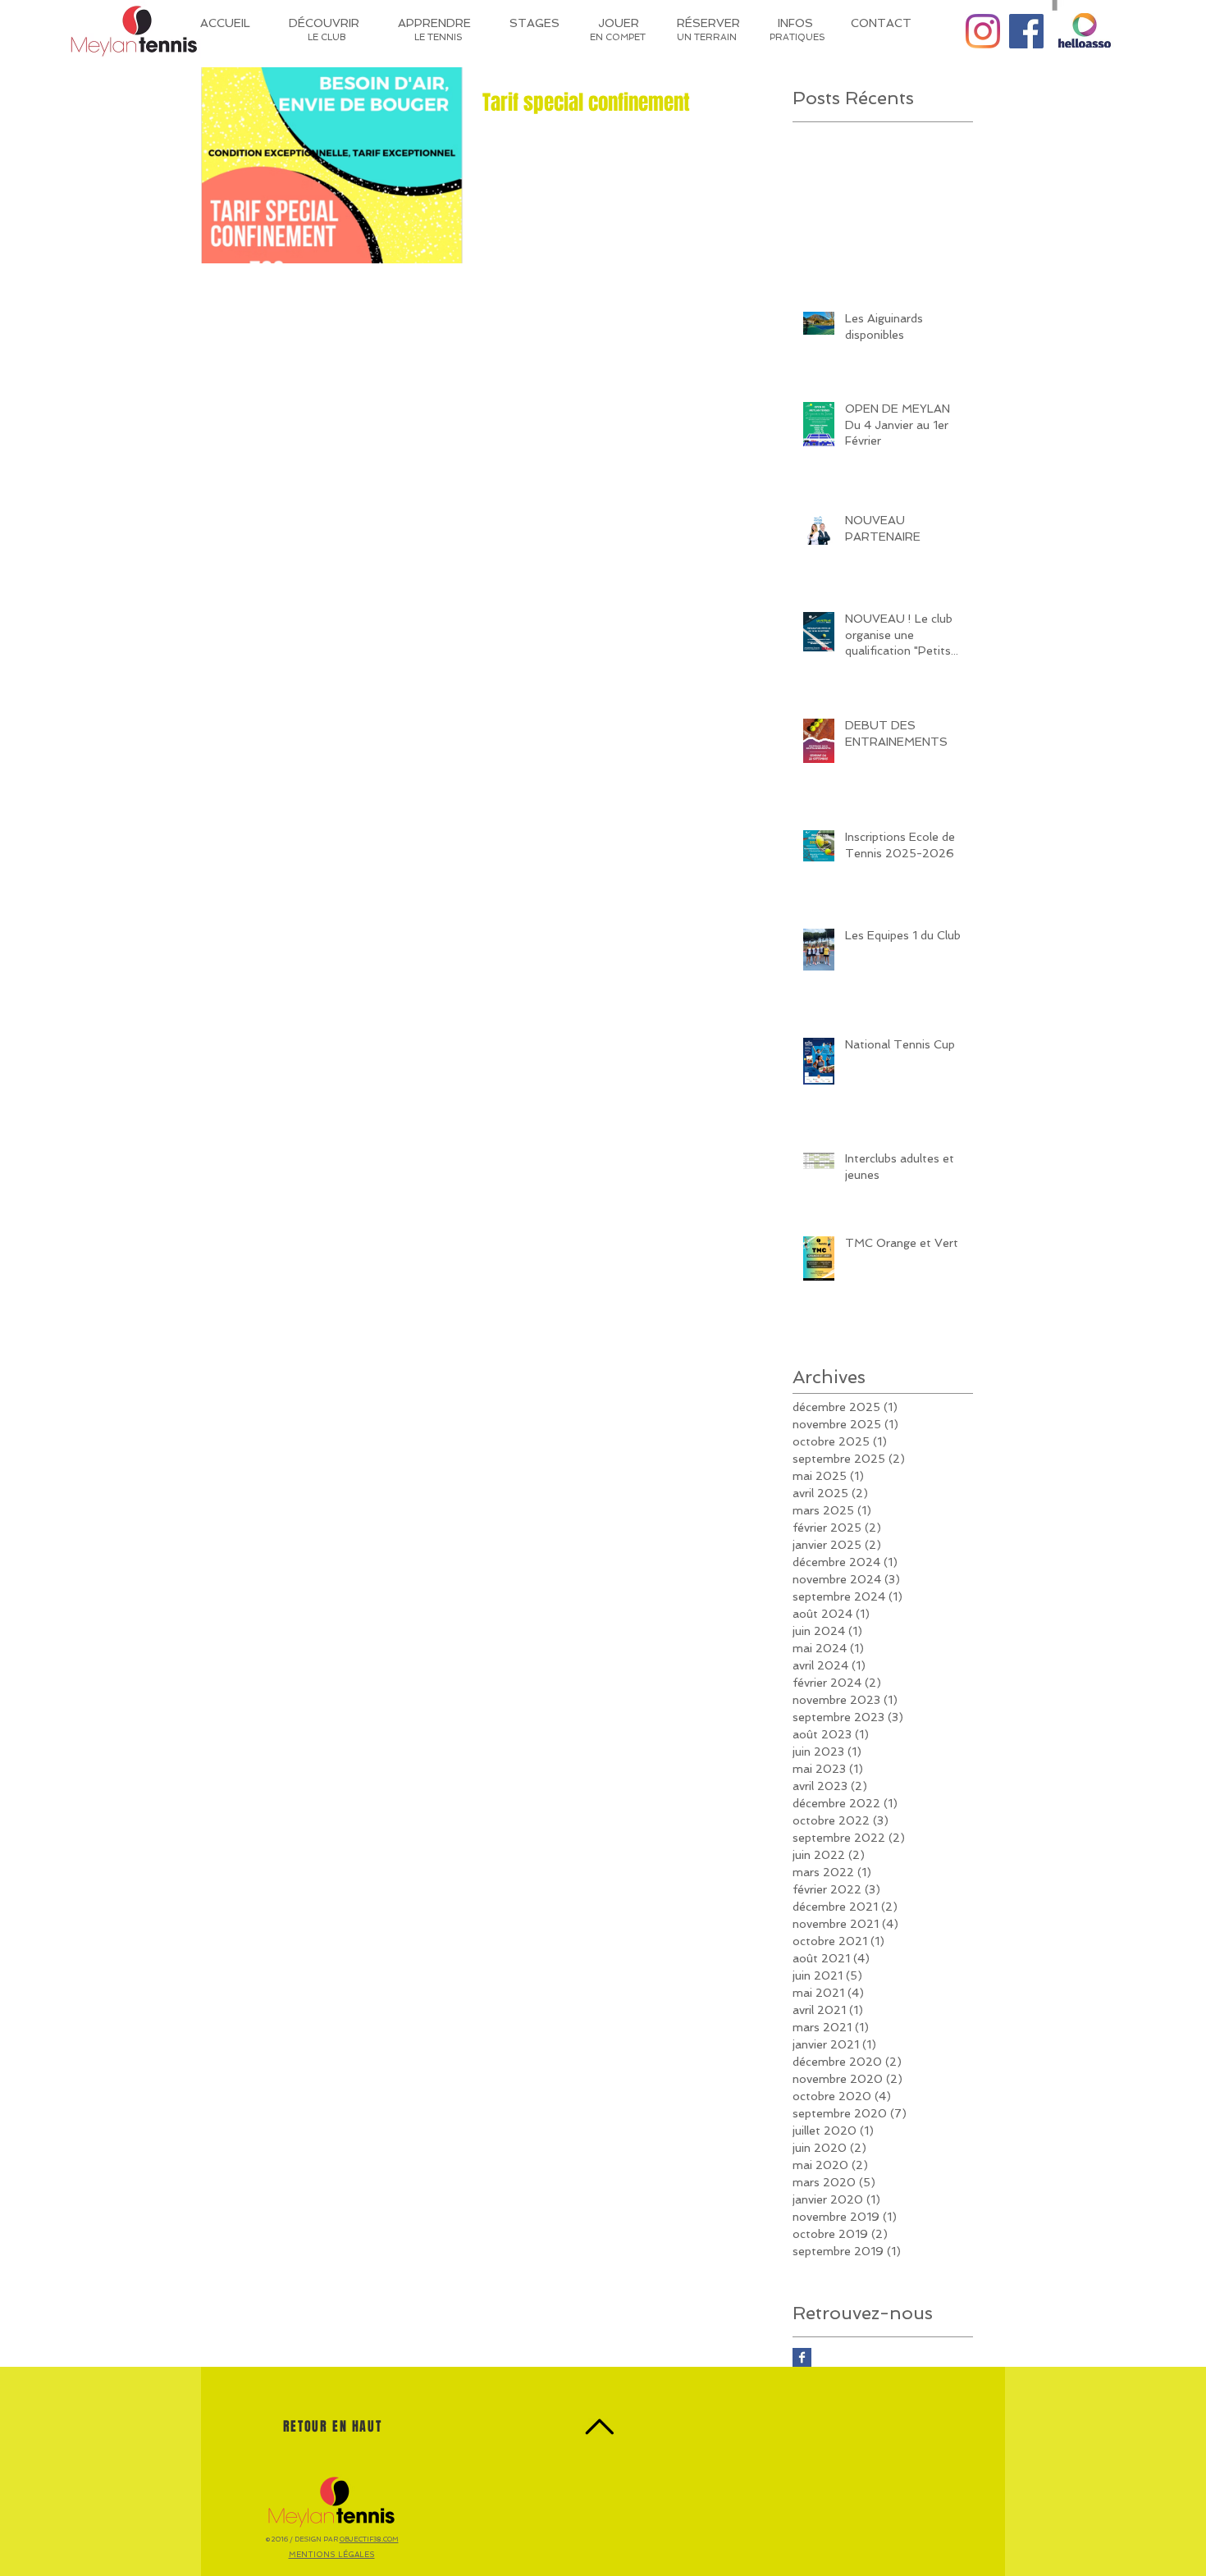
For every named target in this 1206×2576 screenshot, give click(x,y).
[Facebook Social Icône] (1026, 31)
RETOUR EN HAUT (332, 2426)
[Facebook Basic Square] (802, 2357)
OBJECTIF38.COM (369, 2539)
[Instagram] (983, 31)
